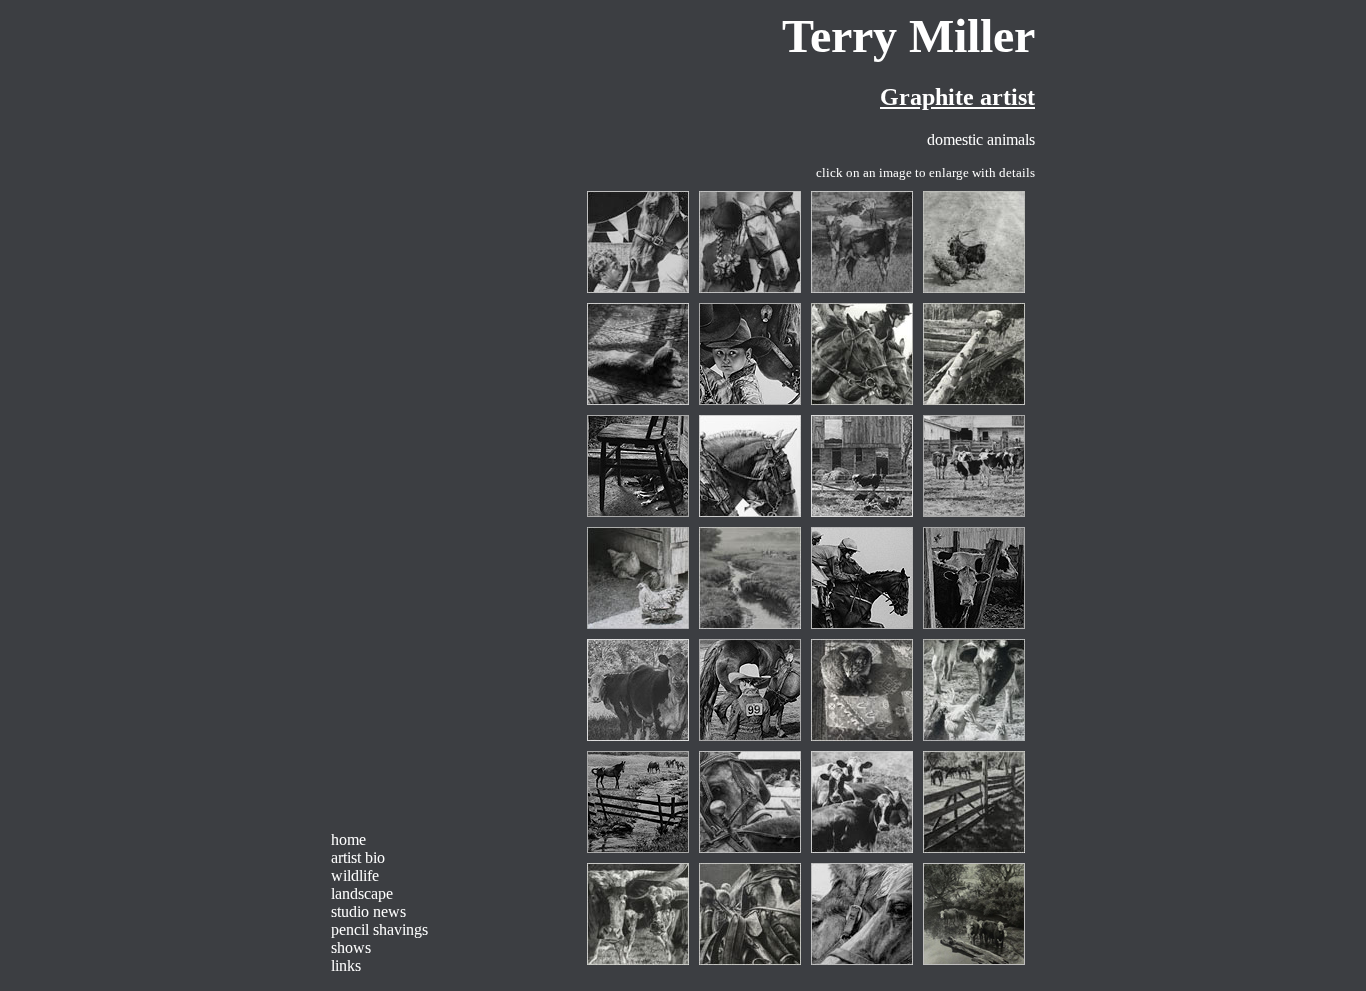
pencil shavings (379, 929)
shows (351, 947)
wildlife (355, 875)
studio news (368, 911)
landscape (362, 893)
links (346, 965)
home (348, 839)
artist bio (358, 857)
